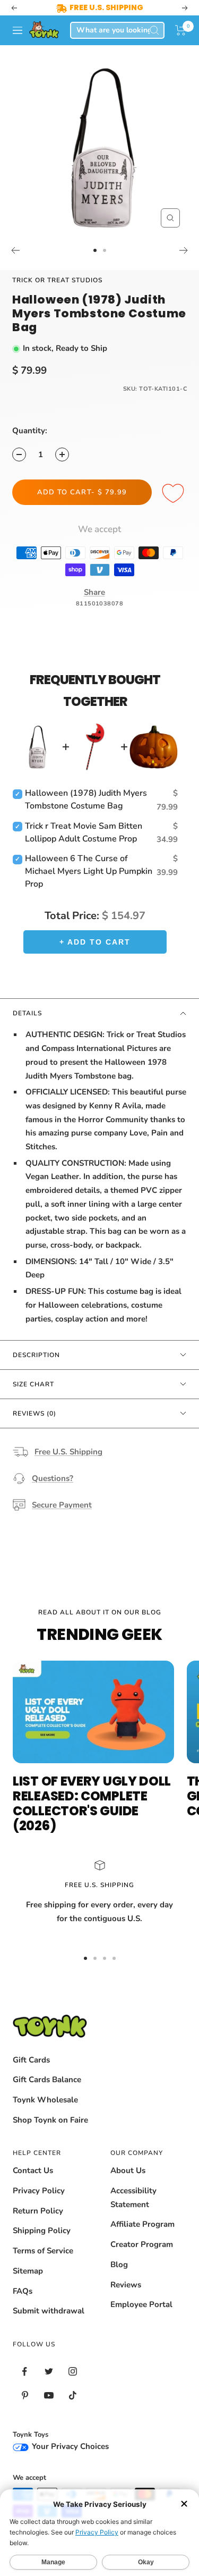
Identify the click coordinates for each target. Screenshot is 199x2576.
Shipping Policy (42, 2230)
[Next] (184, 250)
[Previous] (15, 250)
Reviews (126, 2285)
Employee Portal (141, 2304)
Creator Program (142, 2244)
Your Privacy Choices (69, 2446)
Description (36, 1355)
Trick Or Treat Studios (57, 280)
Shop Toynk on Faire (50, 2120)
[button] (181, 30)
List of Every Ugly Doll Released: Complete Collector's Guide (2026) (92, 1803)
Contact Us (33, 2170)
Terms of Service (43, 2251)
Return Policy (38, 2211)
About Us (128, 2170)
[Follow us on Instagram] (72, 2372)
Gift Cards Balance (47, 2080)
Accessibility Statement (133, 2198)
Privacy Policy (39, 2191)
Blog (119, 2264)
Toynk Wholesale (45, 2100)
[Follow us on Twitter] (49, 2372)
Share (94, 592)
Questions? (53, 1478)
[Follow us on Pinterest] (25, 2396)
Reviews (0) (34, 1413)
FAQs (23, 2291)
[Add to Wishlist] (175, 494)
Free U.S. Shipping (68, 1452)
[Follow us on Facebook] (25, 2372)
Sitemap (28, 2271)
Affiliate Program (142, 2224)
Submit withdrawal (49, 2311)
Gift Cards (31, 2060)
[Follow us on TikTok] (72, 2396)
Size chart (33, 1384)
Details (27, 1013)
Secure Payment (62, 1505)
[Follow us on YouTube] (49, 2396)
